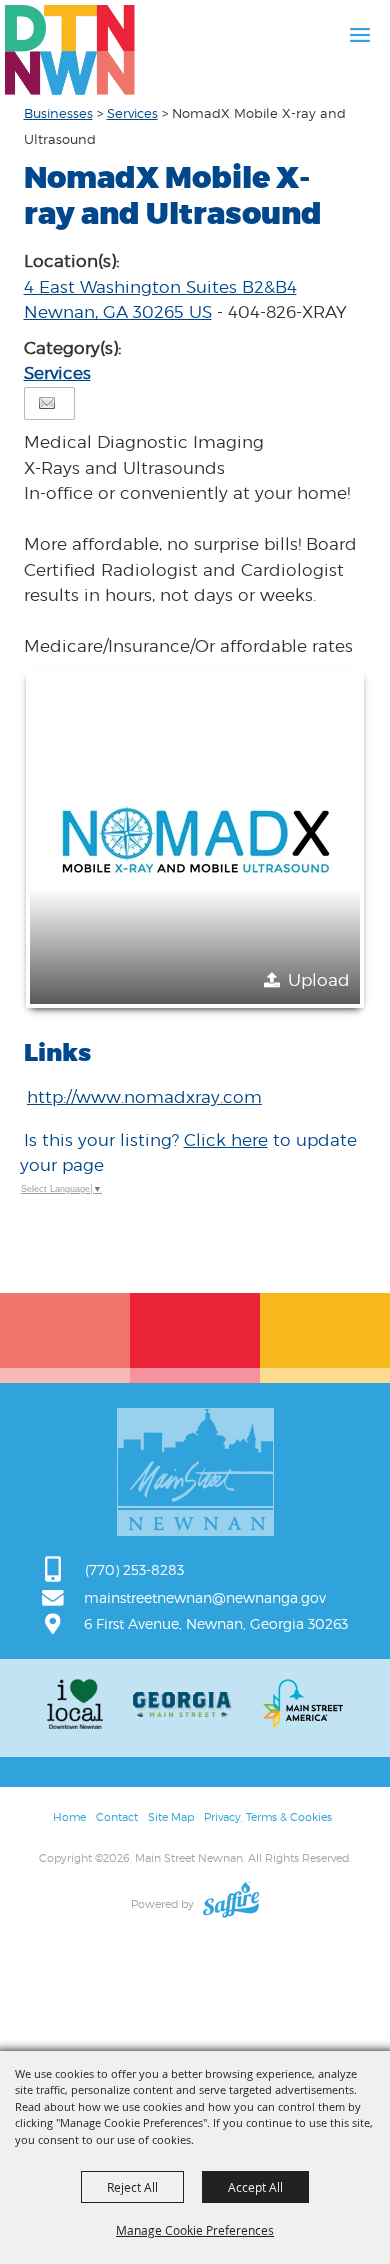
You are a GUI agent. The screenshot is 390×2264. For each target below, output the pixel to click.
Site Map (171, 1817)
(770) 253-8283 (134, 1569)
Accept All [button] (255, 2187)
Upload (319, 980)
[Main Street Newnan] (70, 50)
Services (132, 113)
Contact (117, 1817)
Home (69, 1817)
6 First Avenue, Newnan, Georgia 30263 (216, 1623)
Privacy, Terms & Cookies (268, 1817)
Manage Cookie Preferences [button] (195, 2230)
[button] (195, 839)
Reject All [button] (132, 2187)
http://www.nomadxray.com (144, 1097)
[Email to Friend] (47, 403)
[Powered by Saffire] (231, 1904)
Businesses (58, 113)
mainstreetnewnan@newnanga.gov (205, 1597)
